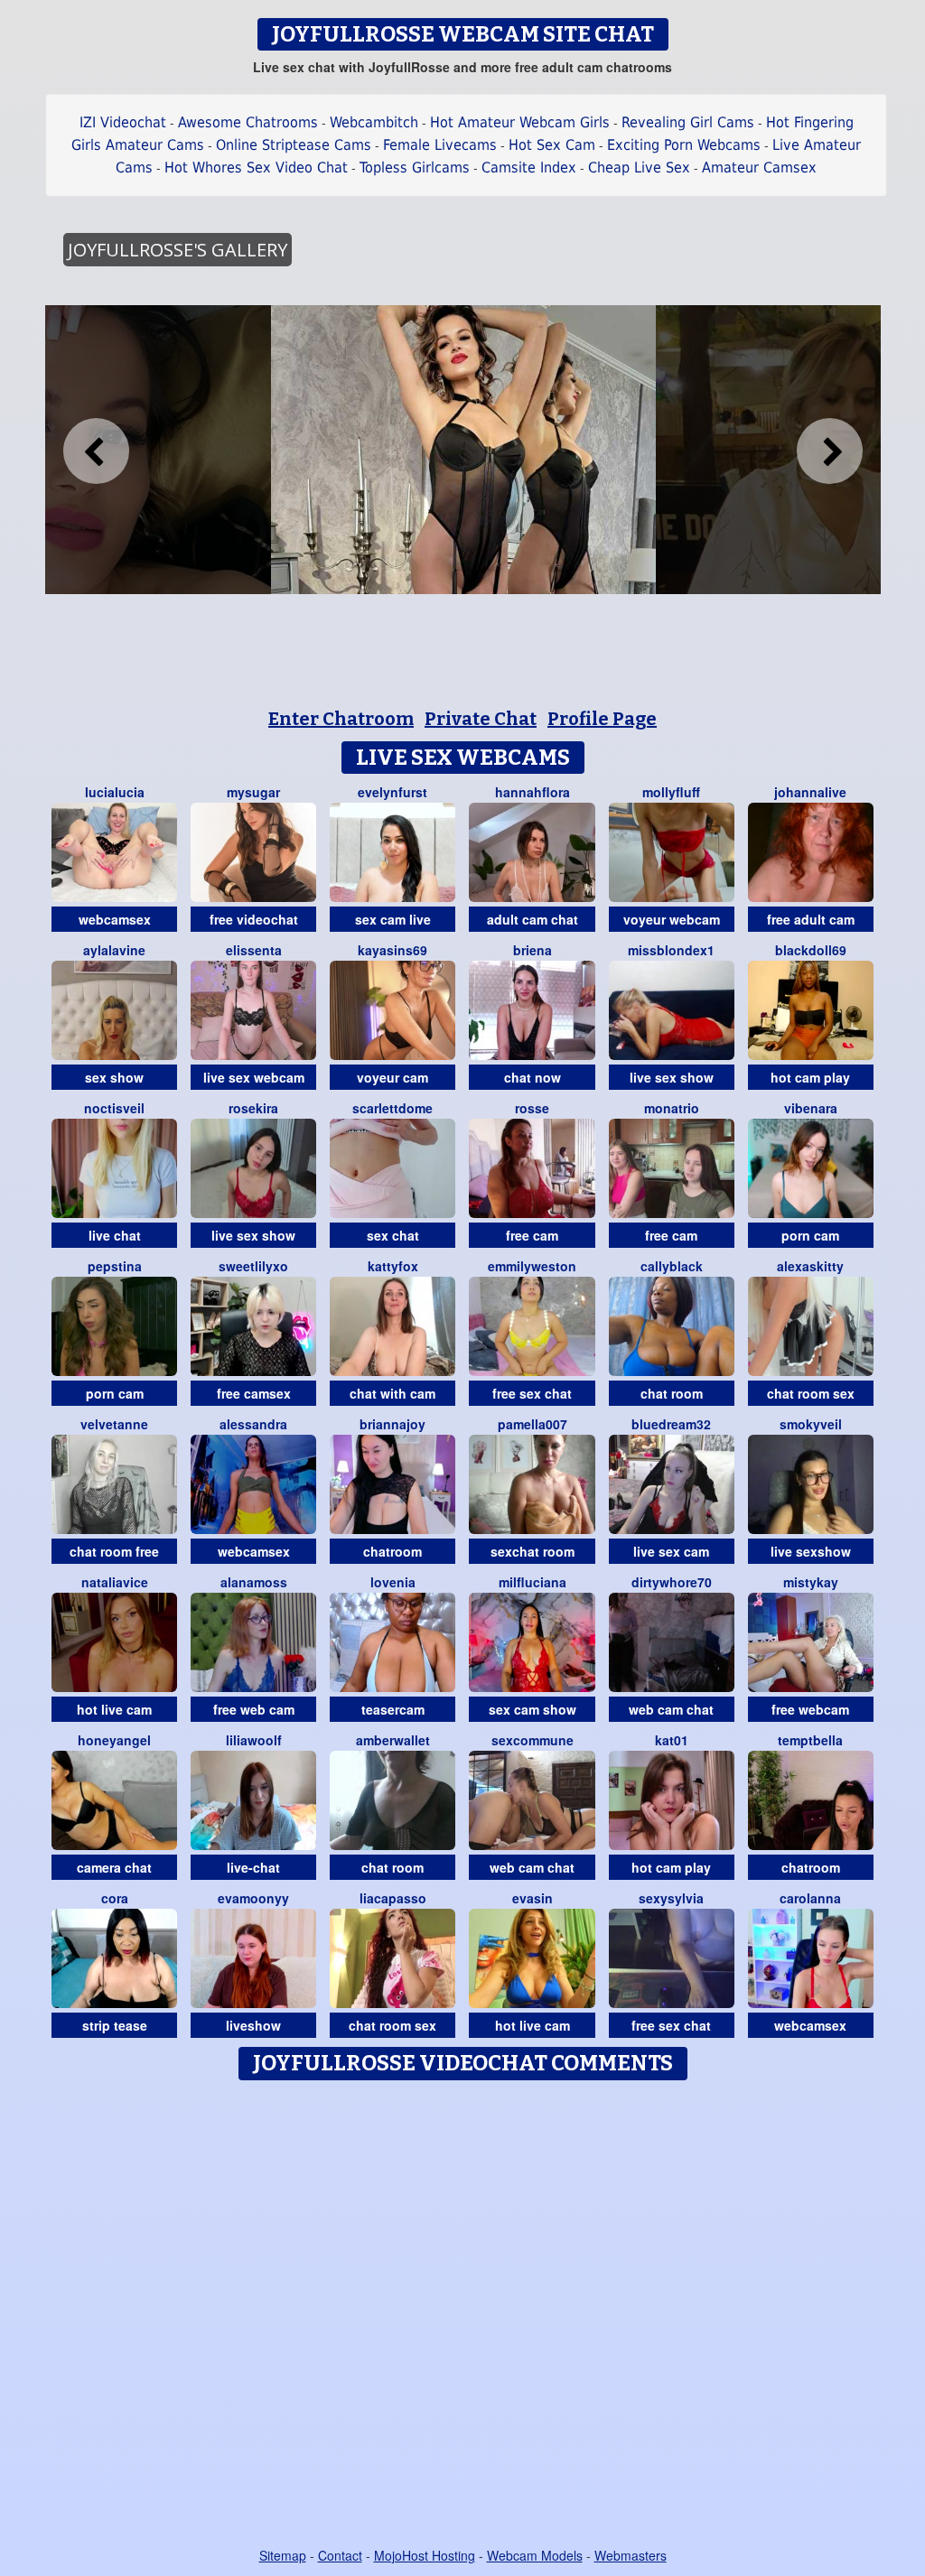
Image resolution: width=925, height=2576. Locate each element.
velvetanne (114, 1424)
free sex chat (532, 1393)
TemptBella (810, 1740)
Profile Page (602, 719)
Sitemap (283, 2555)
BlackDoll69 (811, 950)
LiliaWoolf (254, 1740)
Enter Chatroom (341, 719)
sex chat (393, 1235)
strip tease (115, 2025)
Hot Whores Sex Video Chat (256, 167)
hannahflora (533, 792)
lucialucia (115, 792)
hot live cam (114, 1709)
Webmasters (631, 2555)
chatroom (392, 1551)
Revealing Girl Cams (688, 122)
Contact (340, 2555)
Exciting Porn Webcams (684, 145)
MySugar (253, 792)
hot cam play (810, 1077)
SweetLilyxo (253, 1266)
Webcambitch (374, 122)
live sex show (672, 1077)
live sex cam (671, 1551)
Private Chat (481, 719)
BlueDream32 (671, 1424)
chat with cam (392, 1393)
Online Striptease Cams (294, 145)
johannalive (810, 792)
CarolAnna (810, 1898)
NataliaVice (115, 1582)
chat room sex (811, 1393)
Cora (115, 1898)
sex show (114, 1077)
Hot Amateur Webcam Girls (520, 122)
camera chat (114, 1867)
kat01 (672, 1740)
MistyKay (811, 1582)
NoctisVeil (114, 1108)
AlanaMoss (254, 1582)
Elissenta (254, 950)
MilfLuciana (533, 1582)
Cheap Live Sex (639, 167)
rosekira (253, 1108)
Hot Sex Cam (552, 145)
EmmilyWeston (532, 1266)
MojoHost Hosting (425, 2555)
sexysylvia (671, 1898)
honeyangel (114, 1740)
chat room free (114, 1551)
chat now (533, 1077)
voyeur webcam (672, 919)
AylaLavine (114, 950)
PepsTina (115, 1266)
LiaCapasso (393, 1898)
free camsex (254, 1393)
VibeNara (811, 1108)
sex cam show (533, 1709)
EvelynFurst (392, 792)
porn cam (810, 1235)
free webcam (810, 1709)
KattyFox (393, 1266)
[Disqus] (463, 2315)
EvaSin (533, 1898)
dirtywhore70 (672, 1582)
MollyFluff (671, 792)
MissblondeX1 (671, 950)
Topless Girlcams (415, 167)
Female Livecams (440, 145)
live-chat (253, 1867)
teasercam (393, 1709)
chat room (672, 1393)
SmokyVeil (811, 1424)
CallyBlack (672, 1266)
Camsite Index (529, 167)
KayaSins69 (392, 950)
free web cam (254, 1709)
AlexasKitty (810, 1266)
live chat (115, 1235)
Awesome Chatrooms (248, 122)
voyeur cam (392, 1077)
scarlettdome (392, 1108)
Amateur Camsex (759, 167)
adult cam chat (533, 919)
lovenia (393, 1582)
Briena (533, 950)
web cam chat (671, 1709)
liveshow (253, 2025)
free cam (532, 1235)
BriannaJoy (392, 1424)
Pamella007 (533, 1424)
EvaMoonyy (253, 1898)
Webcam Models (535, 2555)
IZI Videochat (123, 122)
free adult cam (811, 919)
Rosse (532, 1108)
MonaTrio (672, 1108)
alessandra (253, 1424)
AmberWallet (393, 1740)
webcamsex (115, 919)
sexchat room (533, 1551)
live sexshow (811, 1551)
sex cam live (393, 919)
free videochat (254, 919)
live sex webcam (254, 1077)
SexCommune (533, 1740)
